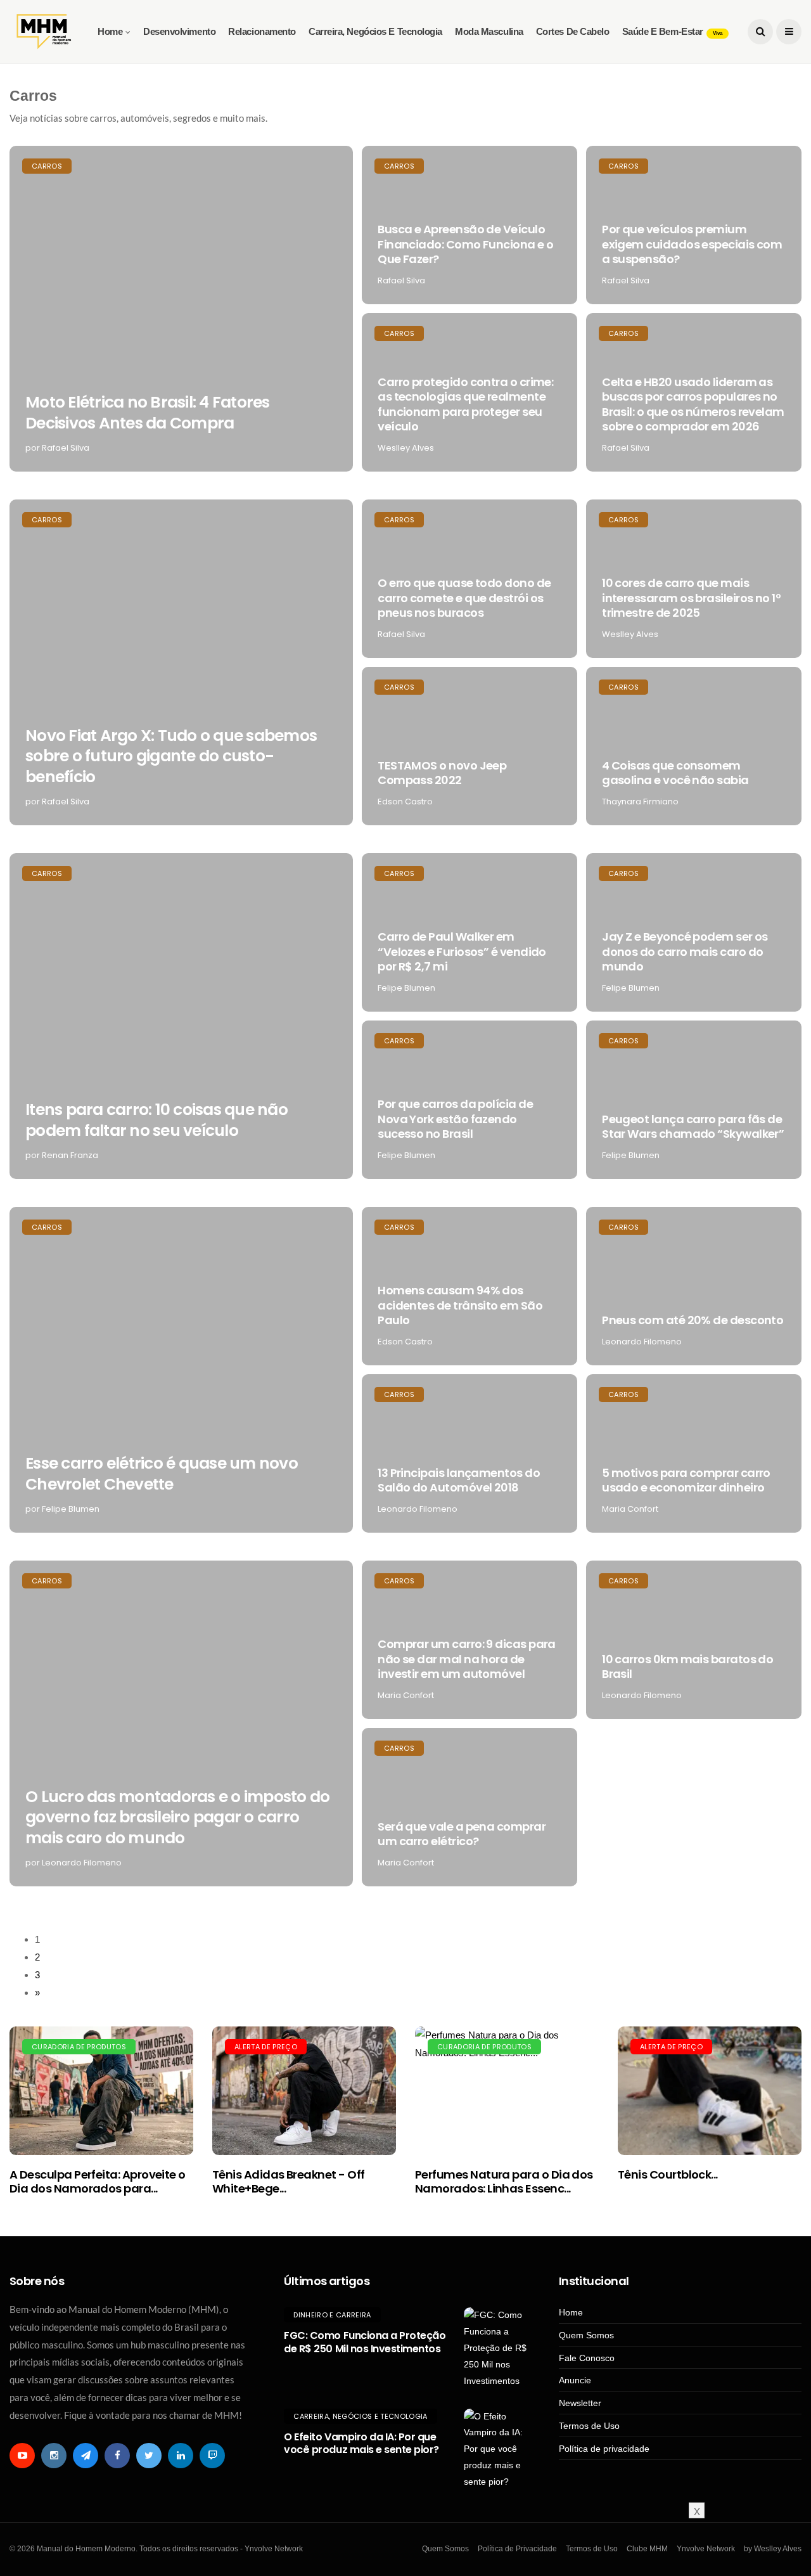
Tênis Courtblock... (668, 2174)
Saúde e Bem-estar (672, 31)
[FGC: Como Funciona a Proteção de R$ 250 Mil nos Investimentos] (495, 2348)
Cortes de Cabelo (573, 31)
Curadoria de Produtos (79, 2047)
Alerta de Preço (266, 2047)
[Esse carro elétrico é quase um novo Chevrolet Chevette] (181, 1370)
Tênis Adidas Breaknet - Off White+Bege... (288, 2181)
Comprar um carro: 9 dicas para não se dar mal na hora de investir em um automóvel (467, 1659)
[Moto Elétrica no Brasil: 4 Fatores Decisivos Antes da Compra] (181, 309)
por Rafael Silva (57, 448)
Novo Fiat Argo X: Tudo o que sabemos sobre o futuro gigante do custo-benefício (171, 756)
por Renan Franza (62, 1155)
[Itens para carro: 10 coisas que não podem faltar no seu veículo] (181, 1016)
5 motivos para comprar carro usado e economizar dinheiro (686, 1480)
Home (110, 31)
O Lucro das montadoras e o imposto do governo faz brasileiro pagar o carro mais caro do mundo (177, 1817)
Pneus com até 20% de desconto (693, 1320)
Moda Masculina (489, 31)
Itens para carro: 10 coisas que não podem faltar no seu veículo (156, 1120)
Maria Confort (630, 1509)
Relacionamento (262, 31)
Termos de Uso (589, 2426)
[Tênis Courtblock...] (710, 2091)
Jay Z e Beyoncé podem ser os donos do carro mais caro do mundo (685, 951)
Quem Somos (586, 2335)
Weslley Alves (406, 448)
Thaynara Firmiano (640, 802)
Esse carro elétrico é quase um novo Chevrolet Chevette (162, 1474)
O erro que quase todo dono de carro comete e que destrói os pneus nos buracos (464, 598)
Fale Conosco (587, 2358)
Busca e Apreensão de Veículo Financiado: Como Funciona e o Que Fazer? (465, 244)
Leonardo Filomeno (642, 1342)
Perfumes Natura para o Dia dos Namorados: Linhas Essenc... (504, 2181)
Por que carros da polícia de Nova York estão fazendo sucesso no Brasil (455, 1119)
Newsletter (580, 2403)
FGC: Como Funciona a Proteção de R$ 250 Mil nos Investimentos (365, 2342)
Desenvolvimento (179, 31)
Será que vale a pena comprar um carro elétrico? (462, 1834)
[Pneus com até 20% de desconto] (694, 1286)
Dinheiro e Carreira (332, 2315)
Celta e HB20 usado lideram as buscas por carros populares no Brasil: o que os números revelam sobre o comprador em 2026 (693, 404)
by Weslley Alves (773, 2549)
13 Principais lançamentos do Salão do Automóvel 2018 (459, 1480)
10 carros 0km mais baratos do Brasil (687, 1666)
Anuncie (575, 2380)
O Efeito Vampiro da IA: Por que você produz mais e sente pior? (361, 2444)
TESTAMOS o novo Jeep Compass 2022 (442, 773)
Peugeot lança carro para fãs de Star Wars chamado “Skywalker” (693, 1126)
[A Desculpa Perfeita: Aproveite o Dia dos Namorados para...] (101, 2091)
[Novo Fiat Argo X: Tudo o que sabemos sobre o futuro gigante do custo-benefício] (181, 662)
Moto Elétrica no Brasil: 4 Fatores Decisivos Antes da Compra (148, 413)
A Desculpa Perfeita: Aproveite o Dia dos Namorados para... (98, 2181)
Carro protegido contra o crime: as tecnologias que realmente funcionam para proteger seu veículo (465, 404)
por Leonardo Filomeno (73, 1863)
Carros (47, 166)
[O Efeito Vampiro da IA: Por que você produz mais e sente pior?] (495, 2450)
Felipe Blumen (406, 988)
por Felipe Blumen (62, 1509)
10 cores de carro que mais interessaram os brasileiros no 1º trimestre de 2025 (691, 598)
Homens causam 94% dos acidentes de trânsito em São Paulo (460, 1305)
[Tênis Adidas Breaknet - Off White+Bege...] (304, 2091)
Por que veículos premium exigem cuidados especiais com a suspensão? (692, 244)
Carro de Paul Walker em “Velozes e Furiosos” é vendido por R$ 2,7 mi (462, 951)
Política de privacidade (604, 2449)
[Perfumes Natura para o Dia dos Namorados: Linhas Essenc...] (507, 2091)
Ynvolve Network (706, 2549)
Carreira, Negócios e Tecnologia (375, 31)
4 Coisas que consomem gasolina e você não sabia (675, 773)
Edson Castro (405, 802)
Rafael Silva (401, 280)
